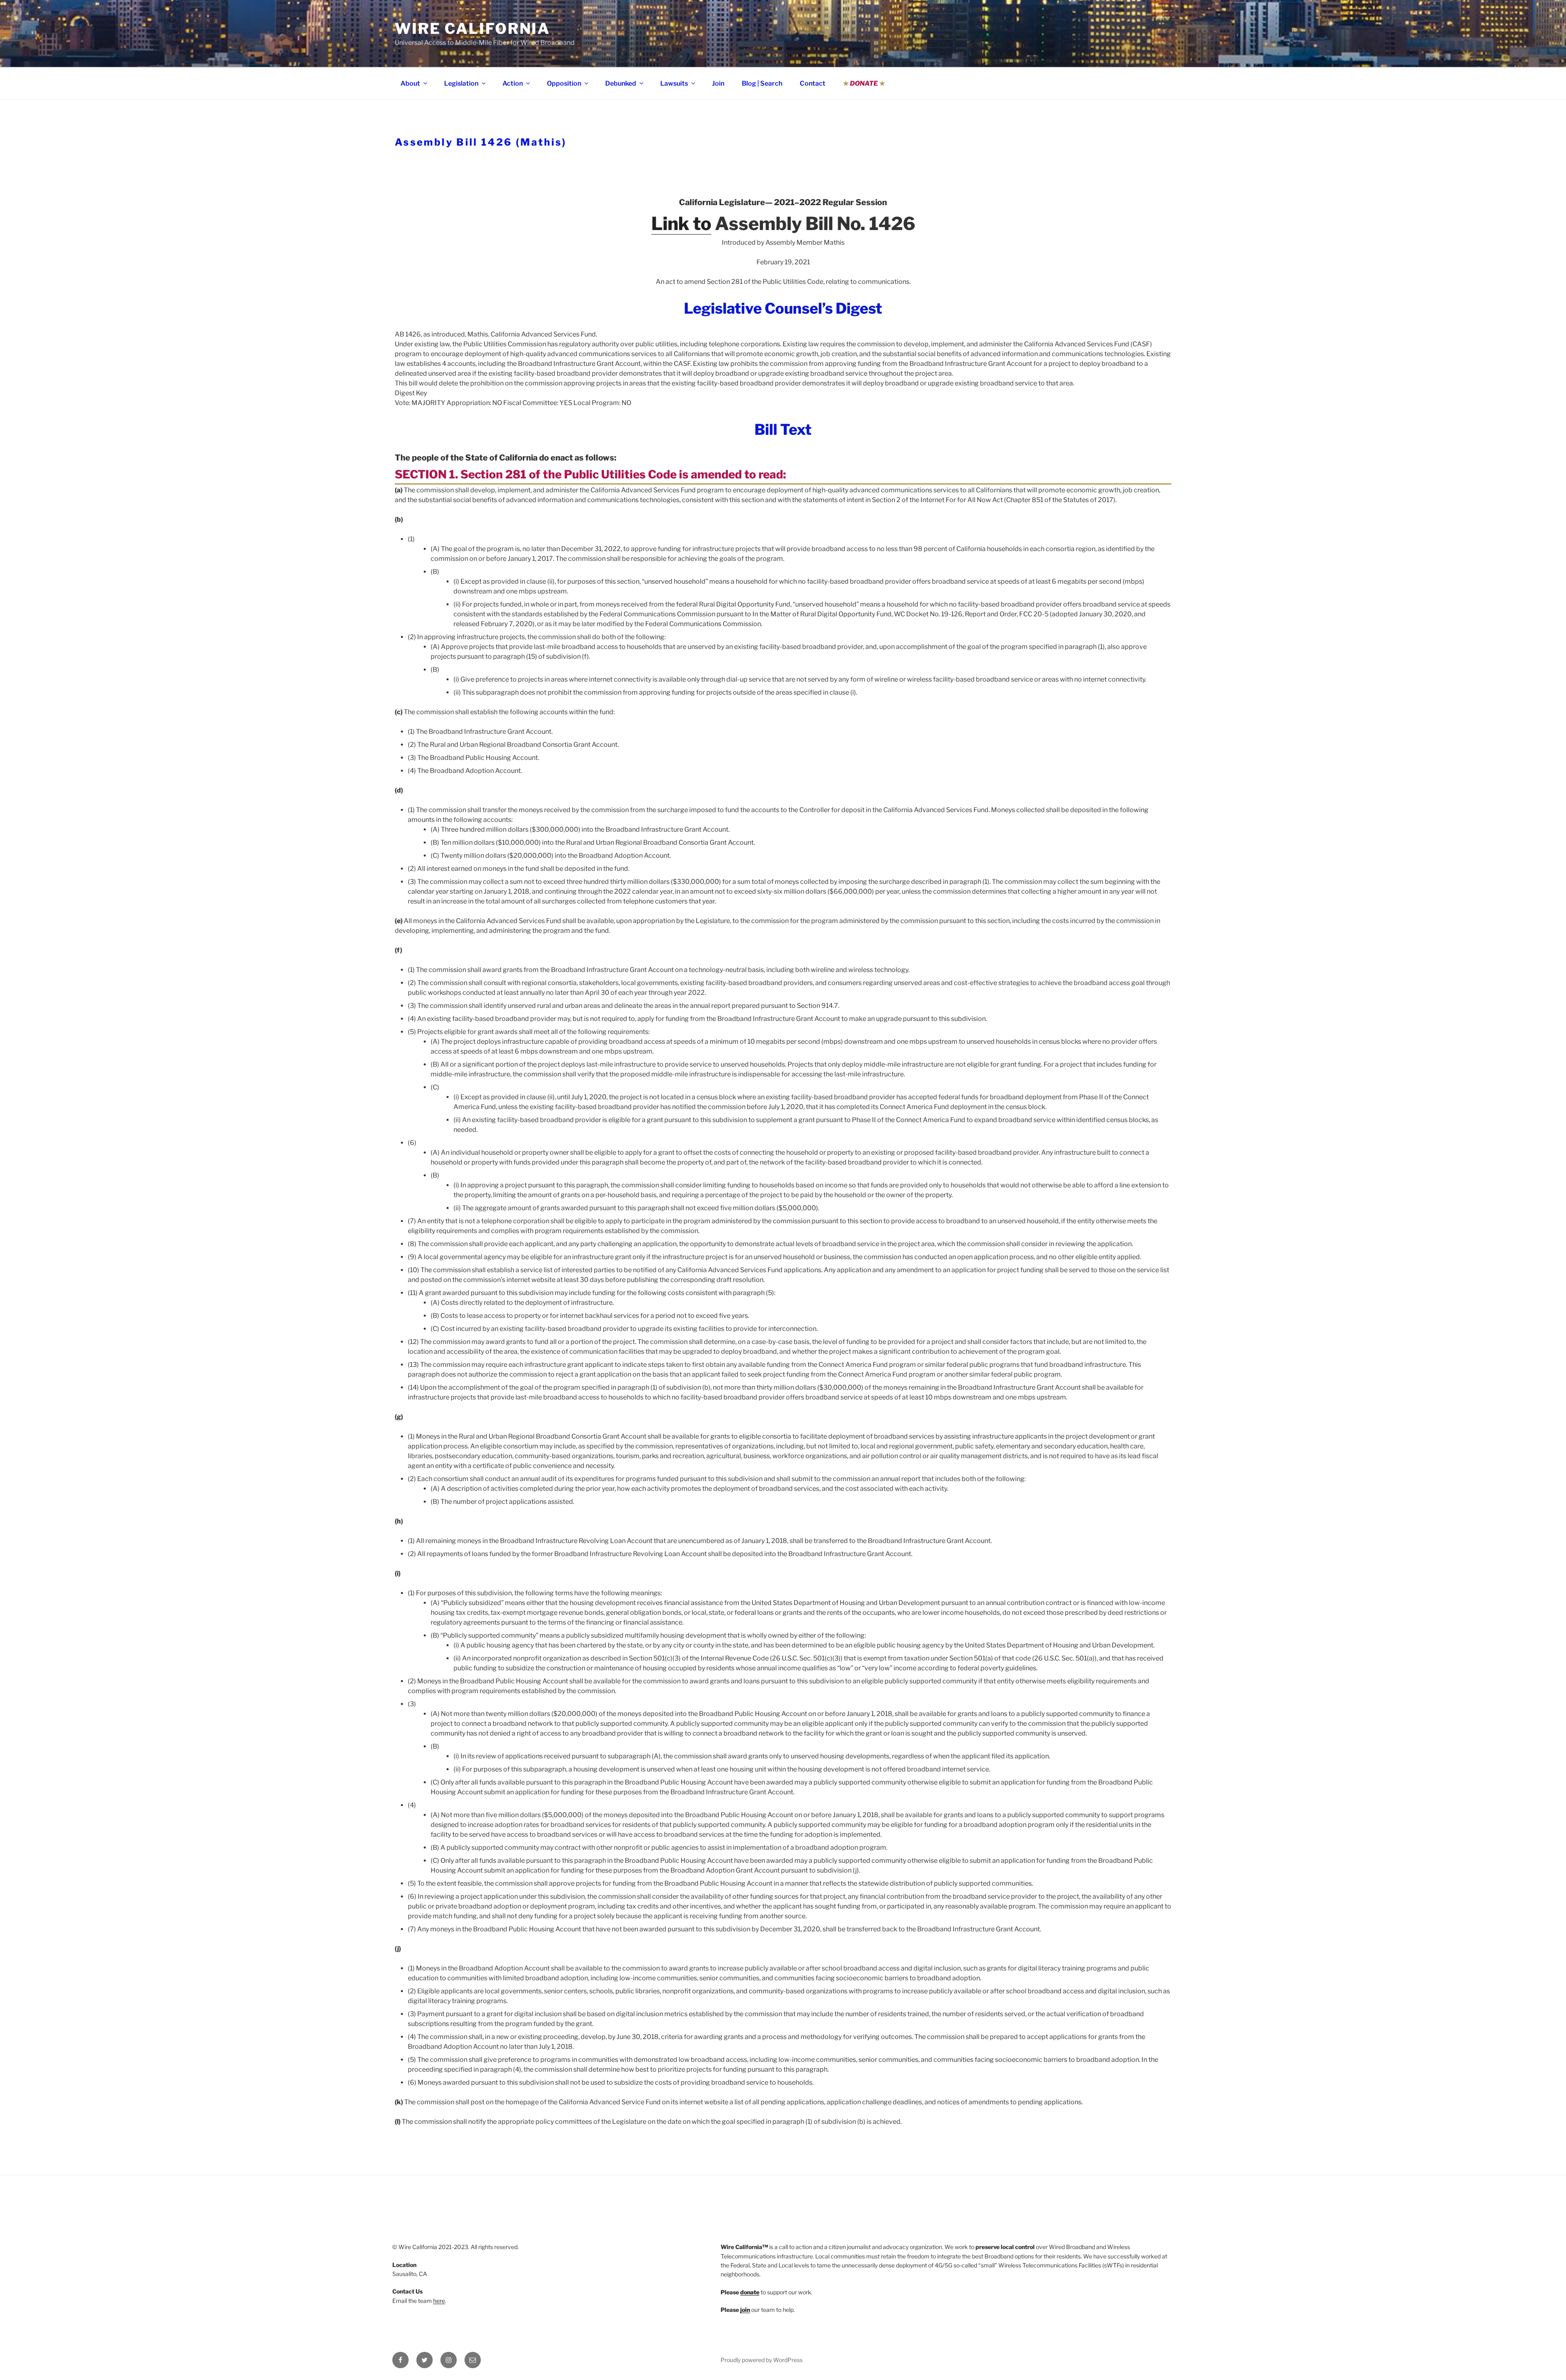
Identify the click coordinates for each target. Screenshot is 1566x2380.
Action (513, 83)
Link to (681, 224)
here (439, 2301)
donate (750, 2292)
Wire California (472, 29)
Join (718, 83)
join (745, 2310)
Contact (813, 83)
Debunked (621, 83)
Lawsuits (674, 83)
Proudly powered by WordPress (762, 2360)
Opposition (564, 83)
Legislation (461, 83)
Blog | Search (762, 83)
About (410, 83)
